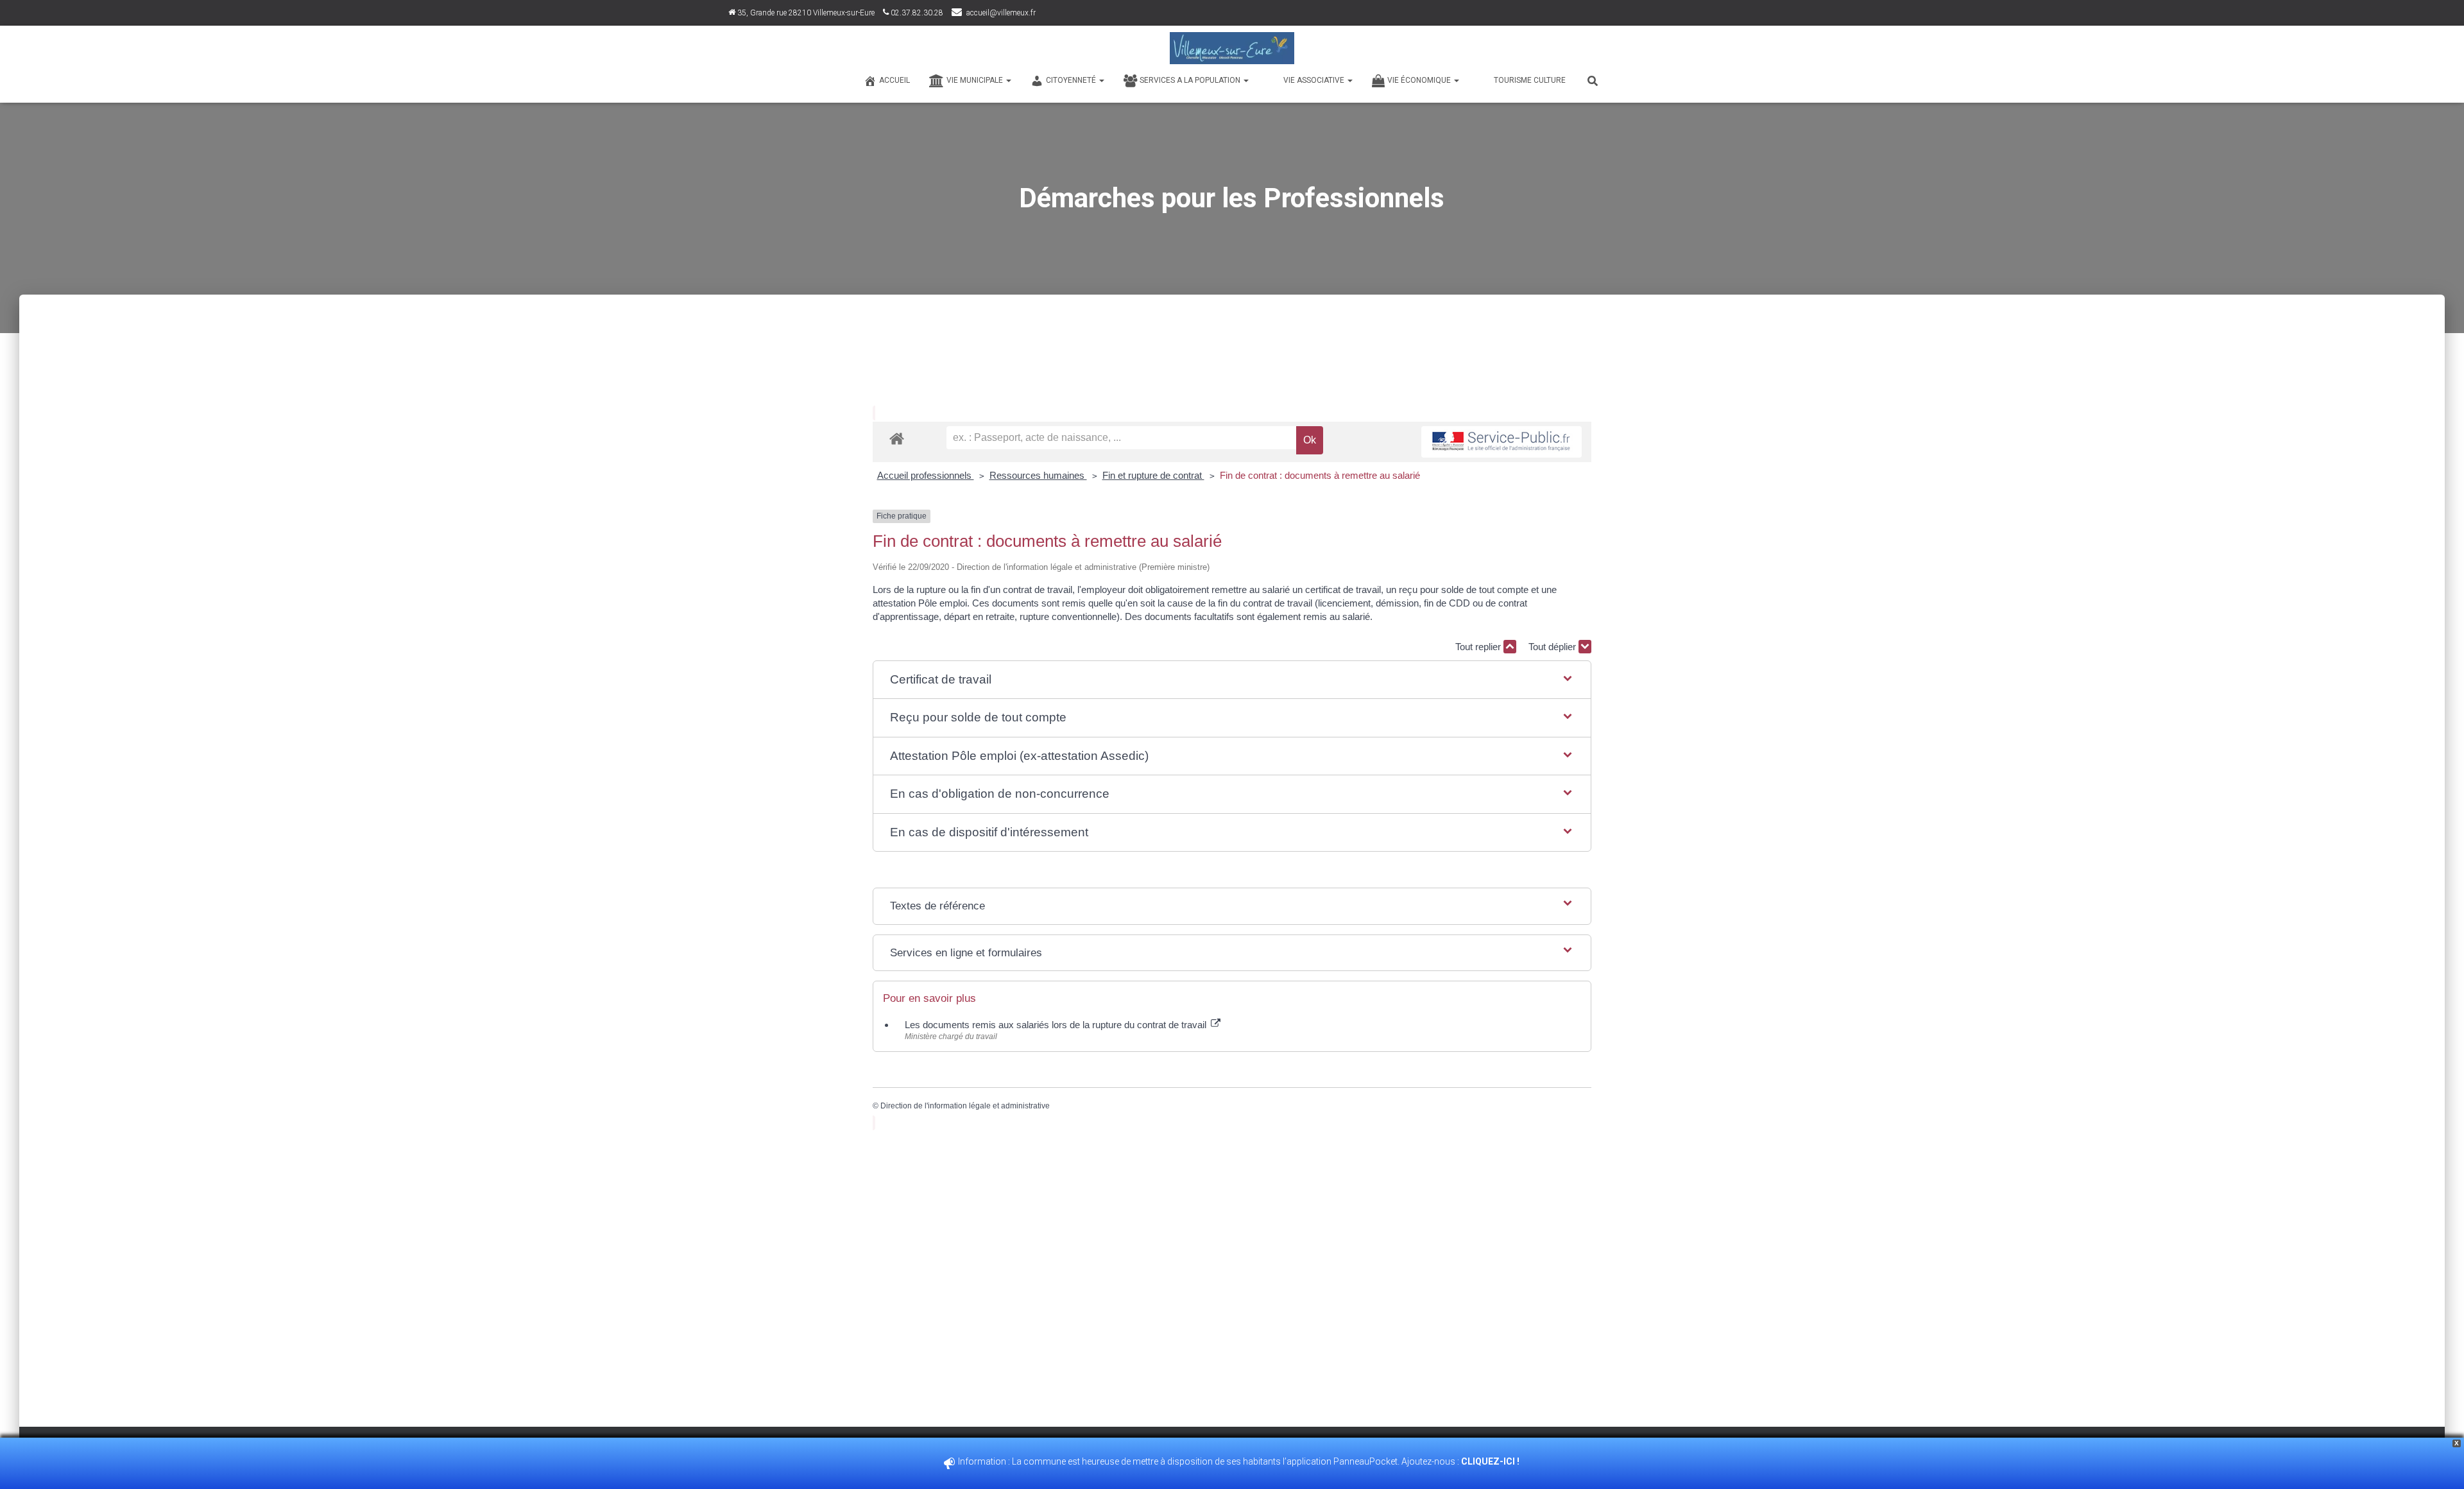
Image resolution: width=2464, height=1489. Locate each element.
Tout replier (1479, 647)
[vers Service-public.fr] (1502, 442)
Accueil (894, 80)
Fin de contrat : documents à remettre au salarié (1320, 475)
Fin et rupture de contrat (1153, 475)
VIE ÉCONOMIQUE (1420, 80)
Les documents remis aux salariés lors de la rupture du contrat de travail (1057, 1025)
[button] (1232, 680)
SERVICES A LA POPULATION (1191, 80)
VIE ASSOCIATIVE (1315, 80)
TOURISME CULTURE (1530, 80)
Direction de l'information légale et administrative (965, 1106)
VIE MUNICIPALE (976, 80)
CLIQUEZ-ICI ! (1491, 1461)
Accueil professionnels (926, 475)
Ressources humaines (1038, 475)
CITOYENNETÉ (1072, 80)
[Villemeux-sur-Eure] (1232, 48)
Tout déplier (1553, 647)
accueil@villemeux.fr (1001, 13)
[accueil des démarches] (897, 438)
